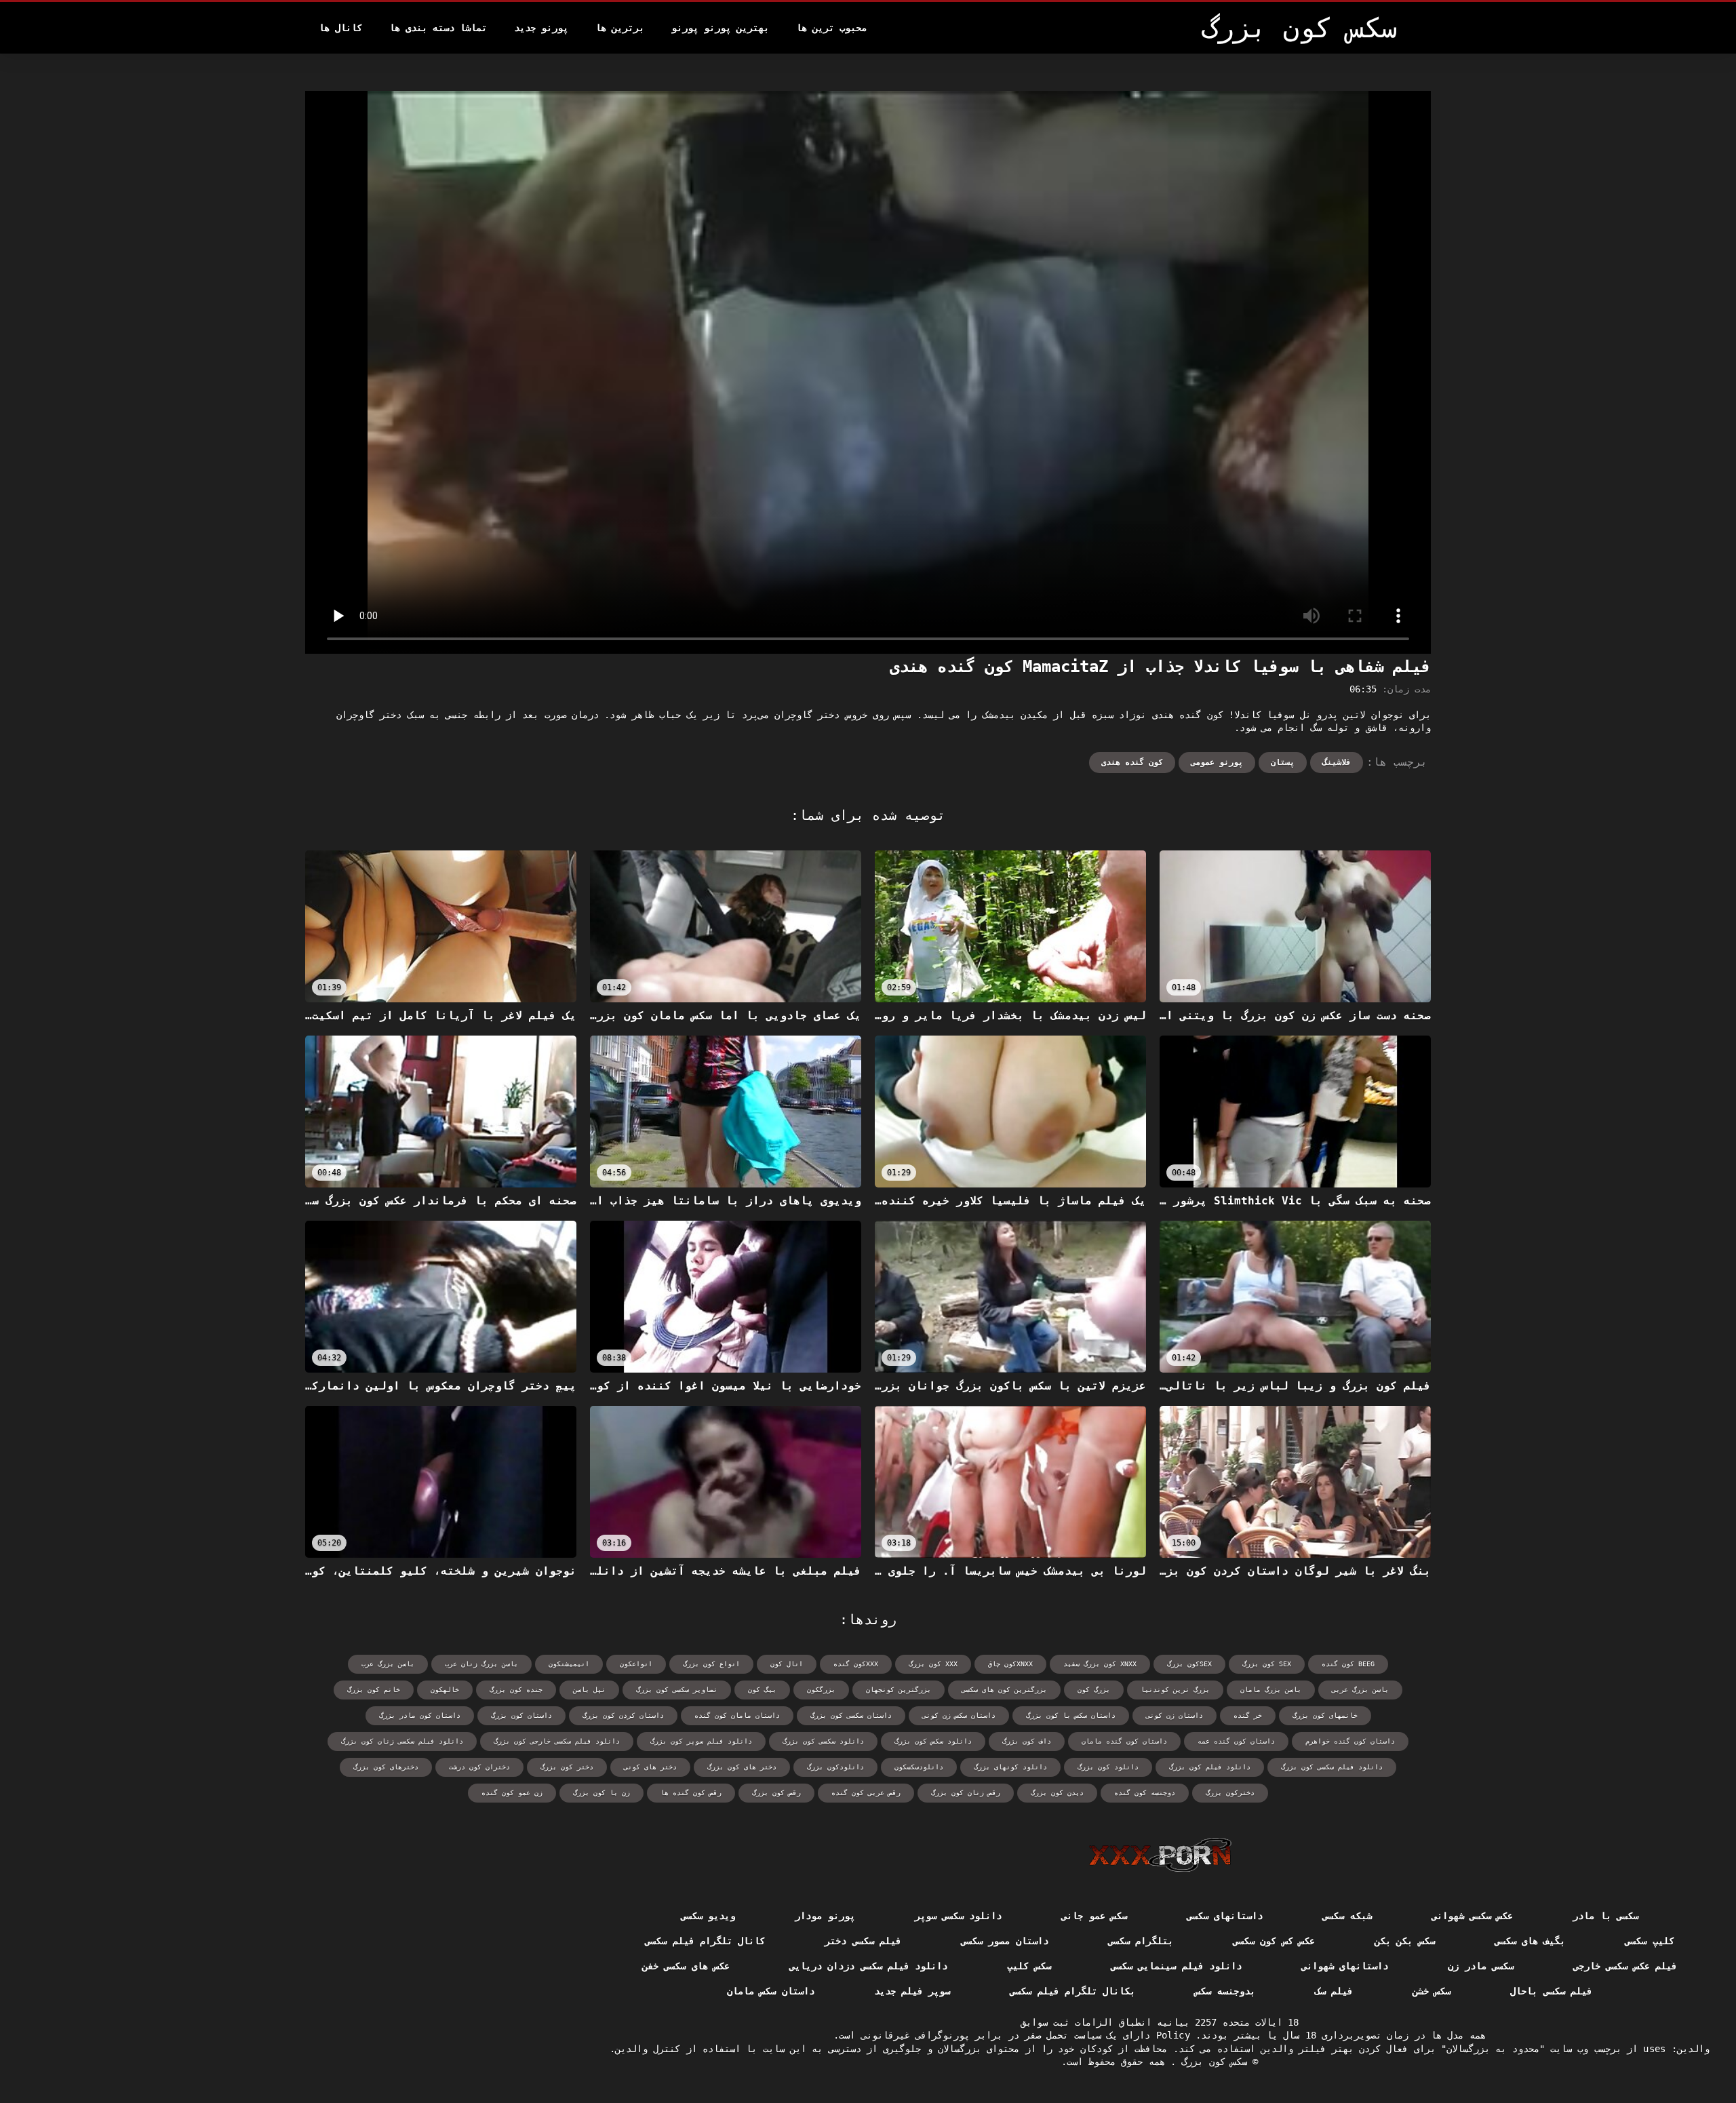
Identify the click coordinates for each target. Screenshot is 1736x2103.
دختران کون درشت (479, 1767)
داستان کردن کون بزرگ (623, 1715)
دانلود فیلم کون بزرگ (1210, 1767)
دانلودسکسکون (919, 1767)
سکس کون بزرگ (1211, 2062)
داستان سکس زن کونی (959, 1715)
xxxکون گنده (856, 1664)
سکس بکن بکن (1405, 1941)
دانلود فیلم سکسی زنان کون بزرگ (402, 1741)
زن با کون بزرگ (601, 1793)
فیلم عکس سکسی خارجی (1625, 1966)
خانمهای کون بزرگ (1325, 1715)
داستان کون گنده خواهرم (1350, 1741)
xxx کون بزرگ (933, 1664)
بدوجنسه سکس (1225, 1991)
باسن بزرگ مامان (1271, 1690)
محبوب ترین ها (831, 28)
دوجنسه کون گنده (1145, 1793)
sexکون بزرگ (1189, 1664)
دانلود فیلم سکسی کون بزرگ (1332, 1767)
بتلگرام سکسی (1141, 1941)
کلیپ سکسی (1649, 1941)
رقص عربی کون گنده (866, 1793)
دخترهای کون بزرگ (386, 1767)
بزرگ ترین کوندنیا (1175, 1690)
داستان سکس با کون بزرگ (1071, 1715)
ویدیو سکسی (708, 1916)
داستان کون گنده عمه (1236, 1741)
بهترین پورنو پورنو (720, 28)
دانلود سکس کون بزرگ (933, 1741)
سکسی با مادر (1605, 1916)
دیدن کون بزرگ (1057, 1793)
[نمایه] (1160, 1855)
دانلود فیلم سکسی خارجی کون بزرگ (557, 1741)
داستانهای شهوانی (1345, 1966)
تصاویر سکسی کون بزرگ (677, 1690)
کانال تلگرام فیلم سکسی (705, 1941)
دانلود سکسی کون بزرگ (823, 1741)
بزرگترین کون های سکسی (1004, 1690)
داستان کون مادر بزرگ (420, 1715)
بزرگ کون (1094, 1690)
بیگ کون (762, 1690)
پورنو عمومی (1217, 762)
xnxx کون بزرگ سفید (1100, 1664)
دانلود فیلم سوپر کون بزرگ (701, 1741)
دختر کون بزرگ (567, 1767)
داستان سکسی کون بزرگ (851, 1715)
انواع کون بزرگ (711, 1664)
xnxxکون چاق (1010, 1664)
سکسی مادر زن (1481, 1966)
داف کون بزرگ (1027, 1741)
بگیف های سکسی (1530, 1941)
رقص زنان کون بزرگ (966, 1793)
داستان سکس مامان (771, 1991)
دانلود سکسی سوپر (959, 1916)
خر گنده (1248, 1715)
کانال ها (340, 28)
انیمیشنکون (569, 1664)
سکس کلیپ (1029, 1966)
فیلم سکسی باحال (1551, 1991)
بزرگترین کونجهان (899, 1690)
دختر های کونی (650, 1767)
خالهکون (445, 1690)
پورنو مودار (825, 1916)
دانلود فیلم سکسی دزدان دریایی (868, 1966)
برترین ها (620, 28)
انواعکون (636, 1664)
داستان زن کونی (1175, 1715)
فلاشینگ (1337, 762)
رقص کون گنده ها (691, 1793)
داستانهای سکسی (1225, 1916)
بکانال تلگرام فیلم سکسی (1072, 1991)
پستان (1283, 762)
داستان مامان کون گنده (737, 1715)
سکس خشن (1432, 1991)
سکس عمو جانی (1094, 1916)
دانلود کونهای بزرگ (1010, 1767)
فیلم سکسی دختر (863, 1941)
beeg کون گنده (1348, 1664)
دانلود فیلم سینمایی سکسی (1176, 1966)
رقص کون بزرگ (776, 1793)
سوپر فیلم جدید (912, 1991)
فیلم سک (1334, 1991)
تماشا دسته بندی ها (438, 28)
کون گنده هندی (1132, 762)
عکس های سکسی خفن (686, 1966)
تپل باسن (589, 1690)
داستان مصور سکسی (1005, 1941)
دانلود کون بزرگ (1108, 1767)
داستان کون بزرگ (521, 1715)
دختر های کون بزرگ (742, 1767)
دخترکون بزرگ (1230, 1793)
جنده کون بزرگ (516, 1690)
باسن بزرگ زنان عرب (481, 1664)
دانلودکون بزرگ (835, 1767)
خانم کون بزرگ (374, 1690)
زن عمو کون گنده (512, 1793)
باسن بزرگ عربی (1360, 1690)
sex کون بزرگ (1267, 1664)
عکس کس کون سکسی (1274, 1941)
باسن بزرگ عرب (388, 1664)
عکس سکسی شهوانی (1473, 1916)
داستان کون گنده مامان (1124, 1741)
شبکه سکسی (1347, 1916)
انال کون (787, 1664)
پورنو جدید (541, 28)
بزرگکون (821, 1690)
